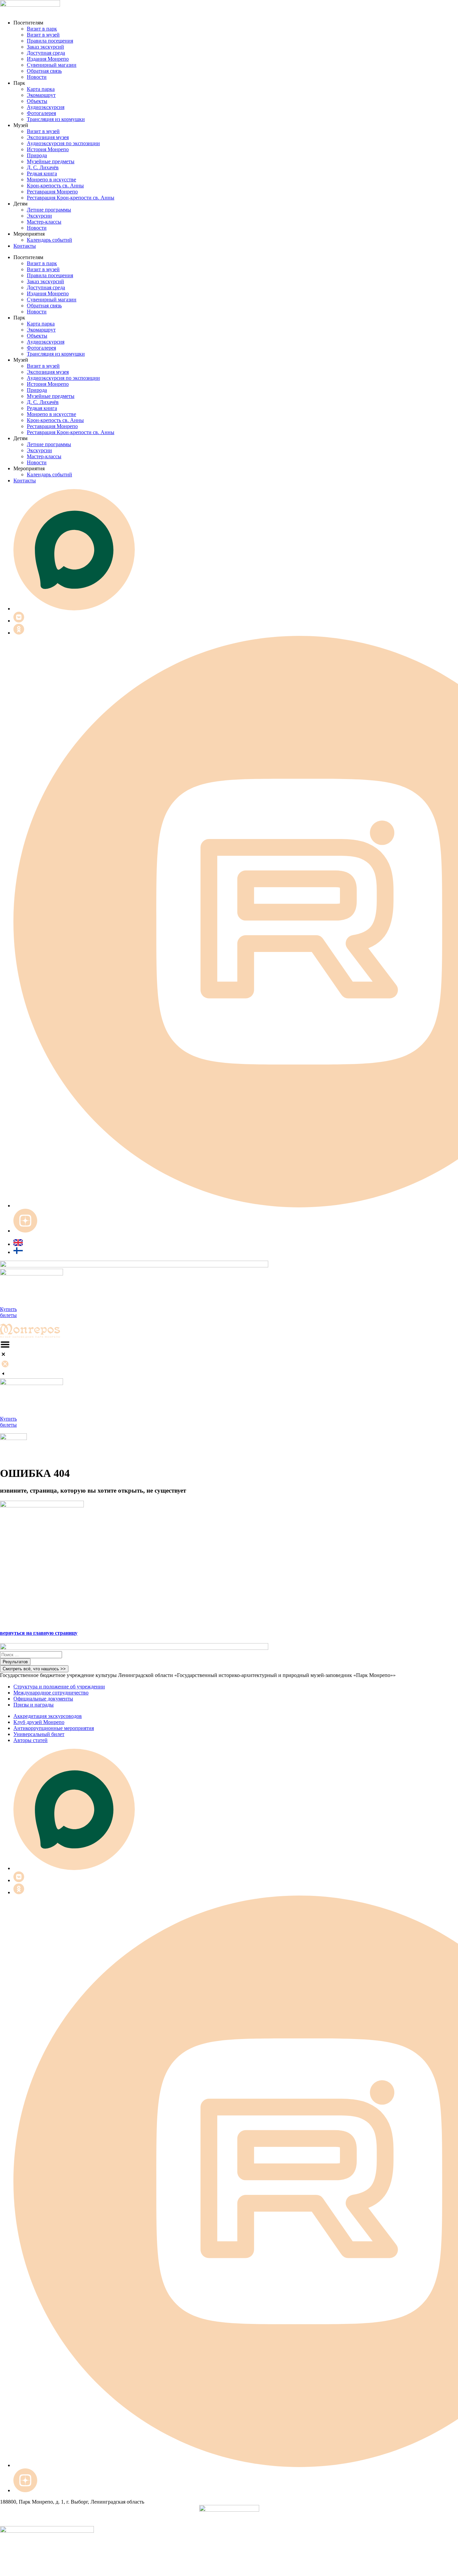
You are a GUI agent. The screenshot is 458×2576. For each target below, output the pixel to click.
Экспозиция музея (48, 137)
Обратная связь (44, 71)
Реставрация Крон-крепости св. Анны (71, 198)
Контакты (25, 246)
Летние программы (49, 210)
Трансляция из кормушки (56, 119)
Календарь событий (49, 240)
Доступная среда (46, 53)
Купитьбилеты (8, 1312)
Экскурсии (39, 216)
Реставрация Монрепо (52, 192)
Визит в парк (42, 29)
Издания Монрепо (48, 59)
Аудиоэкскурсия (46, 107)
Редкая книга (42, 173)
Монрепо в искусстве (51, 179)
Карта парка (41, 89)
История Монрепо (48, 149)
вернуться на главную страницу (39, 1633)
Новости (37, 77)
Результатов (15, 1662)
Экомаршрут (41, 95)
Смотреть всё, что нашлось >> (34, 1669)
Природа (37, 155)
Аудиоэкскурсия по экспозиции (63, 143)
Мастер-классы (44, 222)
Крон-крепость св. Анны (55, 186)
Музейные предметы (51, 161)
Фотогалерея (41, 113)
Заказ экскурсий (45, 47)
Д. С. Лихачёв (43, 167)
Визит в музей (43, 35)
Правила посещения (50, 41)
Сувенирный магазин (52, 65)
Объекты (37, 101)
